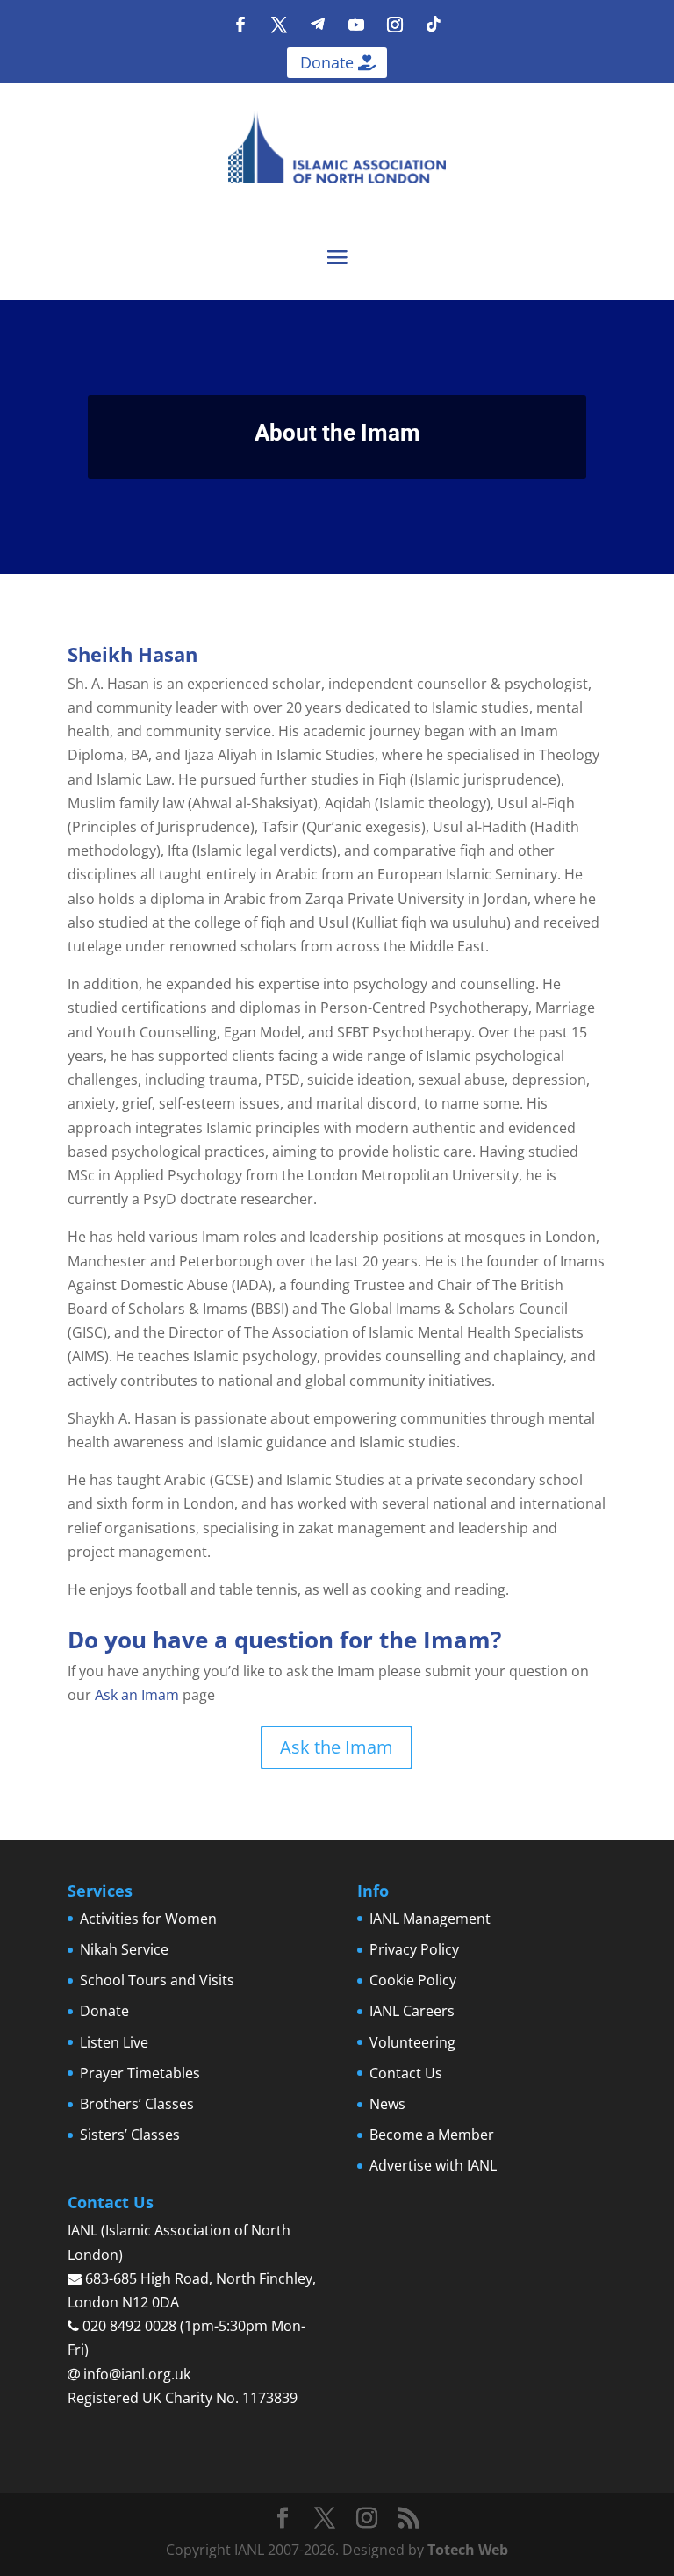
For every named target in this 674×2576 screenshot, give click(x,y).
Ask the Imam (337, 1747)
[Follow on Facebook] (240, 25)
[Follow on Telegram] (318, 25)
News (387, 2104)
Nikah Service (124, 1949)
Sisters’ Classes (130, 2135)
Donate (327, 62)
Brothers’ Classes (137, 2104)
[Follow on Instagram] (395, 25)
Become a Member (432, 2135)
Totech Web (468, 2550)
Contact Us (406, 2073)
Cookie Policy (413, 1980)
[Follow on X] (279, 25)
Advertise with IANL (433, 2165)
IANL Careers (412, 2011)
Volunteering (412, 2042)
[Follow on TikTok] (434, 25)
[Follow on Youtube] (356, 25)
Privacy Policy (414, 1949)
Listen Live (114, 2042)
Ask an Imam (137, 1695)
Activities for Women (148, 1919)
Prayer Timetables (140, 2073)
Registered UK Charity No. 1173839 (183, 2398)
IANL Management (430, 1919)
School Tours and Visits (157, 1980)
